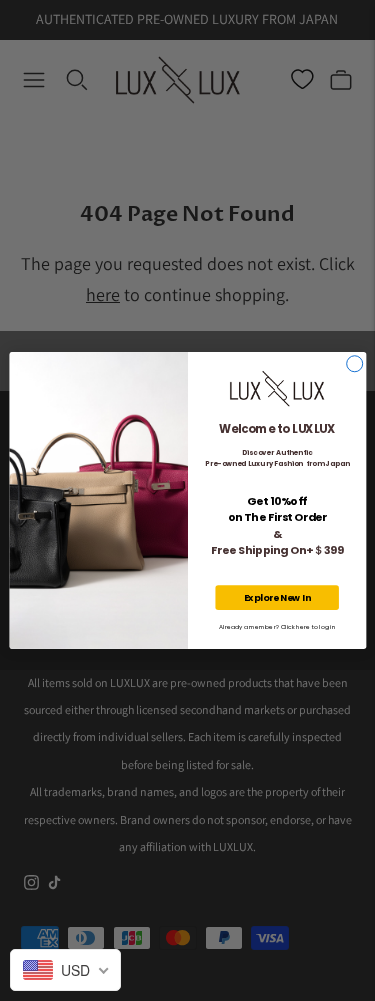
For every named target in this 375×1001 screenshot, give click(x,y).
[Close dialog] (354, 364)
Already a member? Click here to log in (277, 627)
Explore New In (276, 597)
